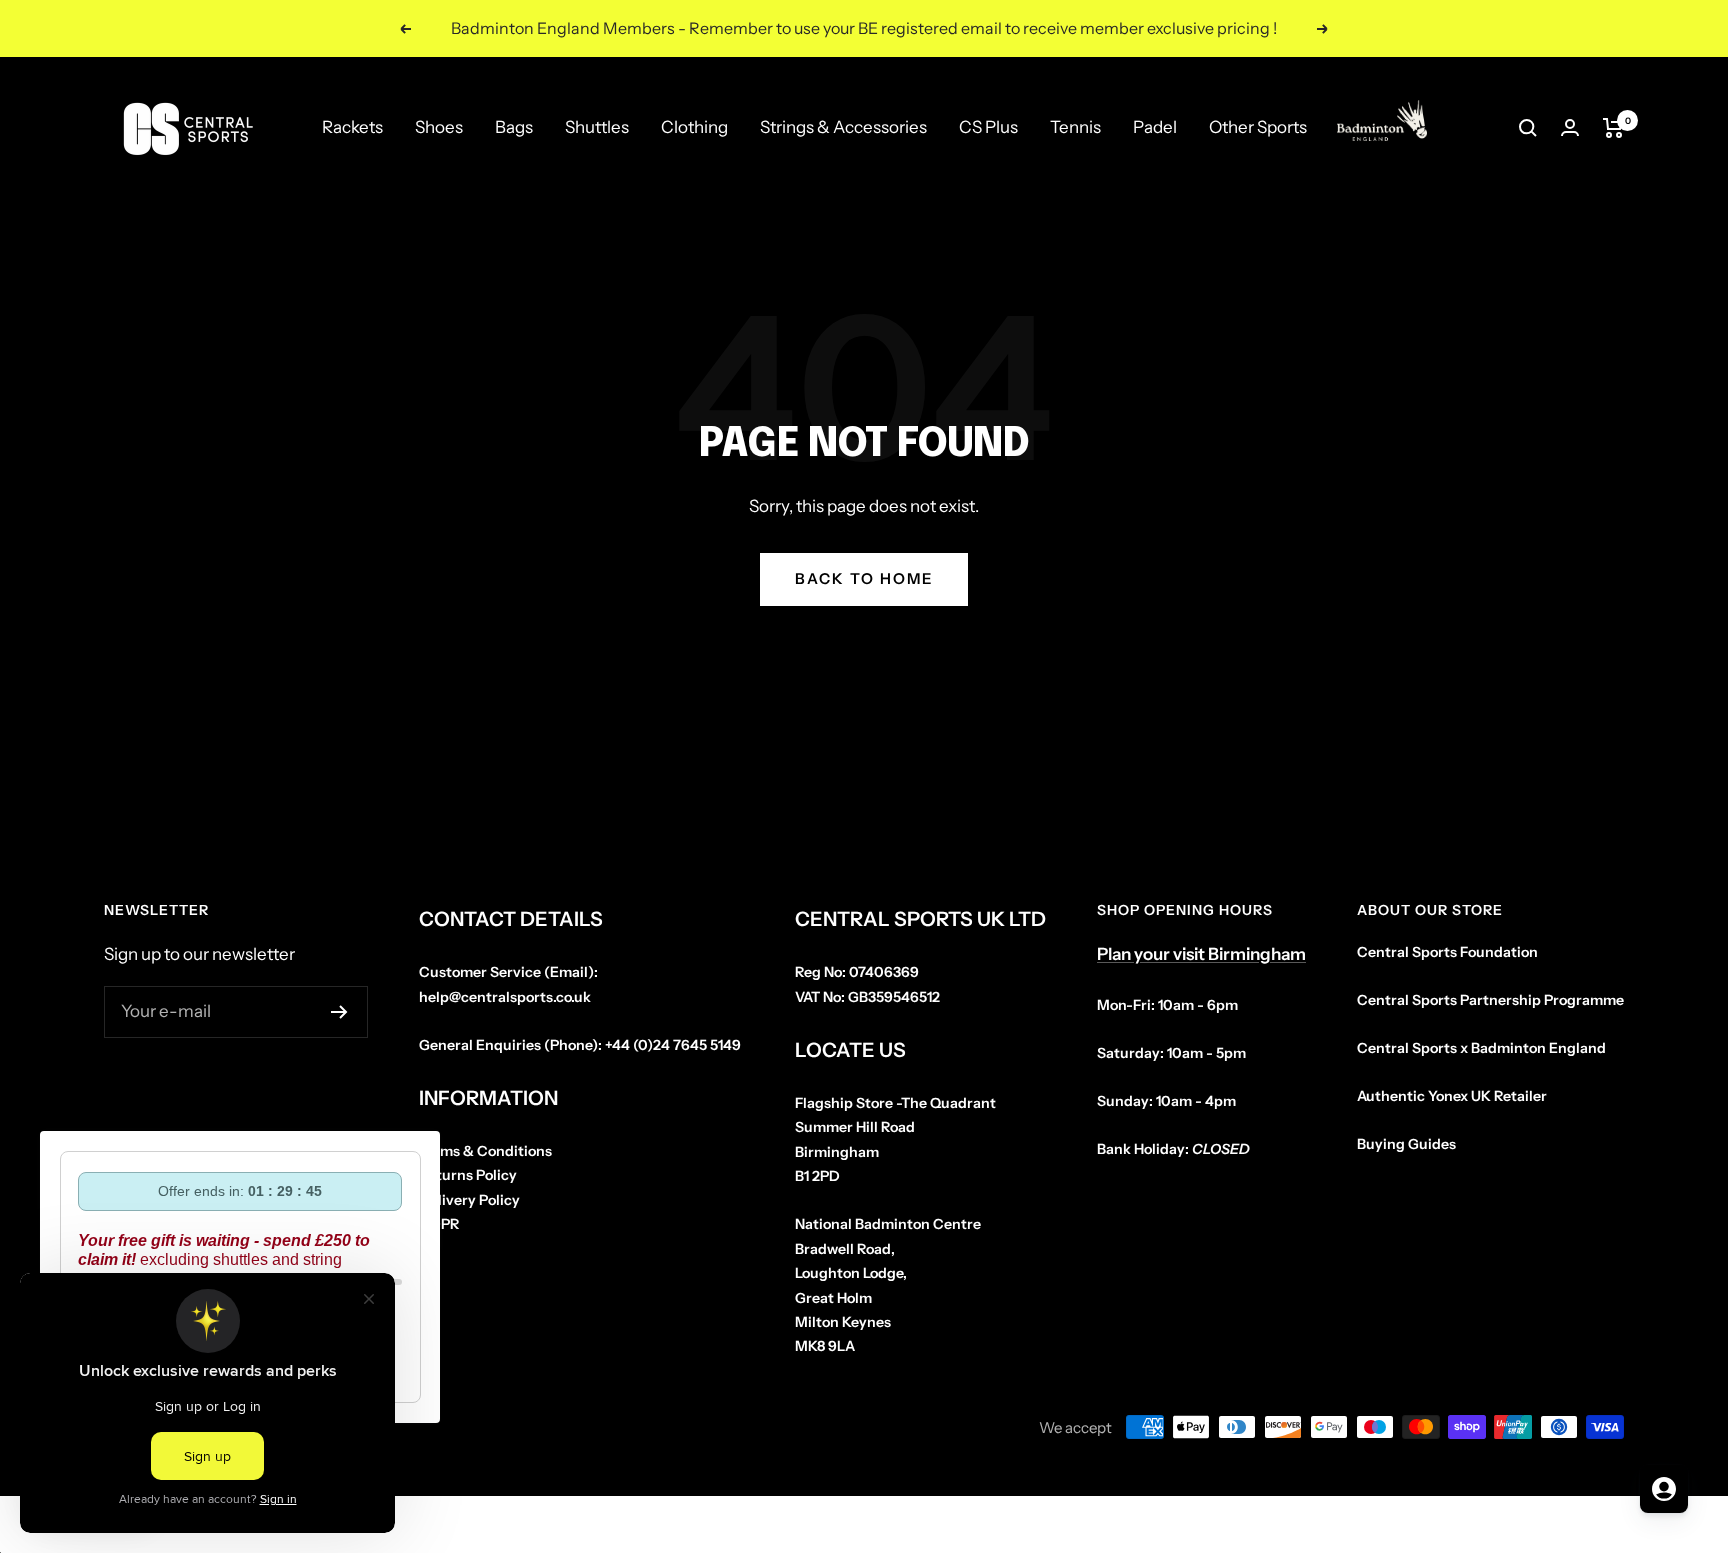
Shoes (439, 127)
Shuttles (597, 127)
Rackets (352, 127)
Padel (1155, 127)
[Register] (339, 1012)
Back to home (864, 578)
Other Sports (1258, 127)
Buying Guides (1406, 1144)
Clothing (694, 127)
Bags (514, 127)
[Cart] (1613, 128)
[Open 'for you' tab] (1664, 1489)
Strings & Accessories (843, 127)
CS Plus (988, 127)
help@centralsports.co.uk (505, 997)
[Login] (1570, 127)
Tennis (1075, 127)
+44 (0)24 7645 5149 (673, 1045)
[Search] (1528, 128)
